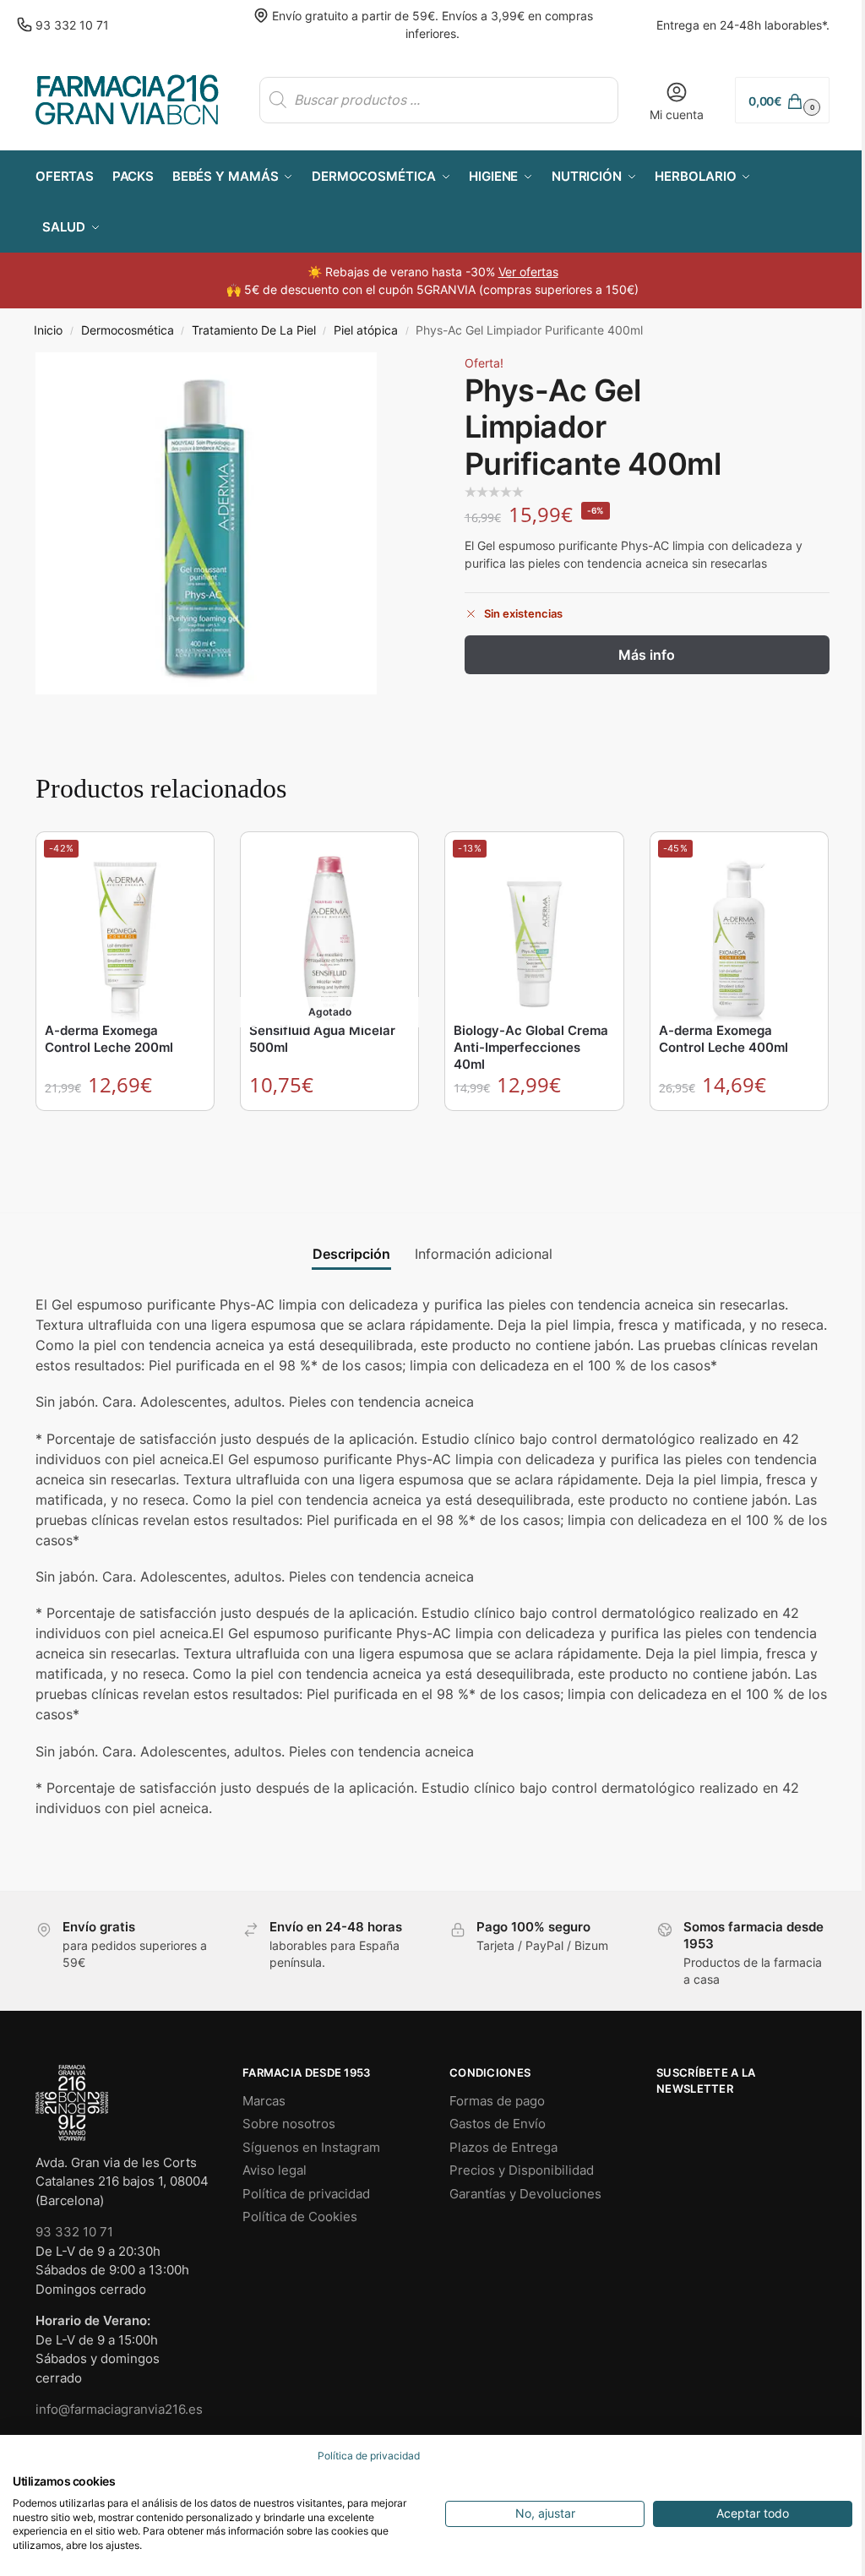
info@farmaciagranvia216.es (119, 2409)
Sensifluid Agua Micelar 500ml (322, 1039)
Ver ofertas (528, 272)
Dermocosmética (128, 330)
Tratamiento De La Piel (254, 330)
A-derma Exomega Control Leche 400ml (724, 1039)
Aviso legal (275, 2170)
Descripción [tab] (351, 1254)
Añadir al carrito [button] (126, 1127)
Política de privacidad (306, 2194)
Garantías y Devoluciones (525, 2194)
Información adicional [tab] (484, 1254)
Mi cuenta (677, 114)
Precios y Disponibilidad (522, 2170)
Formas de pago (497, 2101)
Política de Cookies (300, 2217)
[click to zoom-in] (206, 523)
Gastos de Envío (498, 2124)
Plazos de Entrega (503, 2147)
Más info (647, 655)
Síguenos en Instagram (311, 2147)
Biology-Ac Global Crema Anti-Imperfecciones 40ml (531, 1047)
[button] (782, 100)
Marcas (264, 2101)
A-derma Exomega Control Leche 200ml (109, 1039)
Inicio (48, 330)
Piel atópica (366, 330)
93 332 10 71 (72, 25)
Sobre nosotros (289, 2124)
